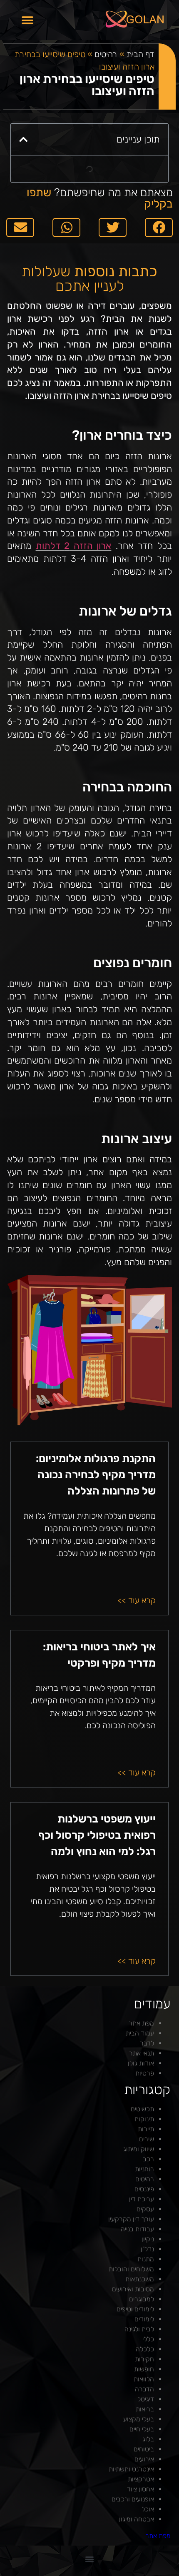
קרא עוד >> (137, 1600)
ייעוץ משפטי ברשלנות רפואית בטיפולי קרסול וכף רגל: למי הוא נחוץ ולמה (97, 1835)
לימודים (144, 2319)
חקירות (144, 2359)
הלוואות (144, 2379)
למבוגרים (142, 2299)
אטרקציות (141, 2479)
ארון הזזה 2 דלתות (74, 546)
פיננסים (144, 2189)
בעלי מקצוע (139, 2419)
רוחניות (144, 2169)
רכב (148, 2159)
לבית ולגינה (139, 2329)
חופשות (144, 2369)
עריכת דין (142, 2199)
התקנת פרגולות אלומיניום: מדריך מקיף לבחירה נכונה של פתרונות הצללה (96, 1475)
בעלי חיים (142, 2429)
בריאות (145, 2409)
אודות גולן (141, 2063)
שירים (147, 2139)
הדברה (144, 2389)
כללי (148, 2339)
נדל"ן (147, 2249)
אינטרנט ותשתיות (131, 2469)
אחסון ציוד (140, 2489)
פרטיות (145, 2073)
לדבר (147, 2043)
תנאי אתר (142, 2053)
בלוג (148, 2439)
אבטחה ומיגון (137, 2519)
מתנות (146, 2259)
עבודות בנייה (137, 2229)
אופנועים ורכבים (133, 2499)
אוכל (148, 2509)
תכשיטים (142, 2109)
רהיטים (106, 54)
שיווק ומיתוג (139, 2149)
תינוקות (144, 2119)
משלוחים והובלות (131, 2269)
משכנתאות (140, 2279)
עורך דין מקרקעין (131, 2219)
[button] (27, 20)
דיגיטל (146, 2399)
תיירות (146, 2129)
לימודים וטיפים (135, 2309)
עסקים (145, 2209)
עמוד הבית (140, 2033)
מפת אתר (141, 2023)
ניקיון (148, 2239)
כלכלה (145, 2349)
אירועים (144, 2459)
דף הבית (140, 54)
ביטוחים (144, 2449)
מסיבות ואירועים (133, 2289)
